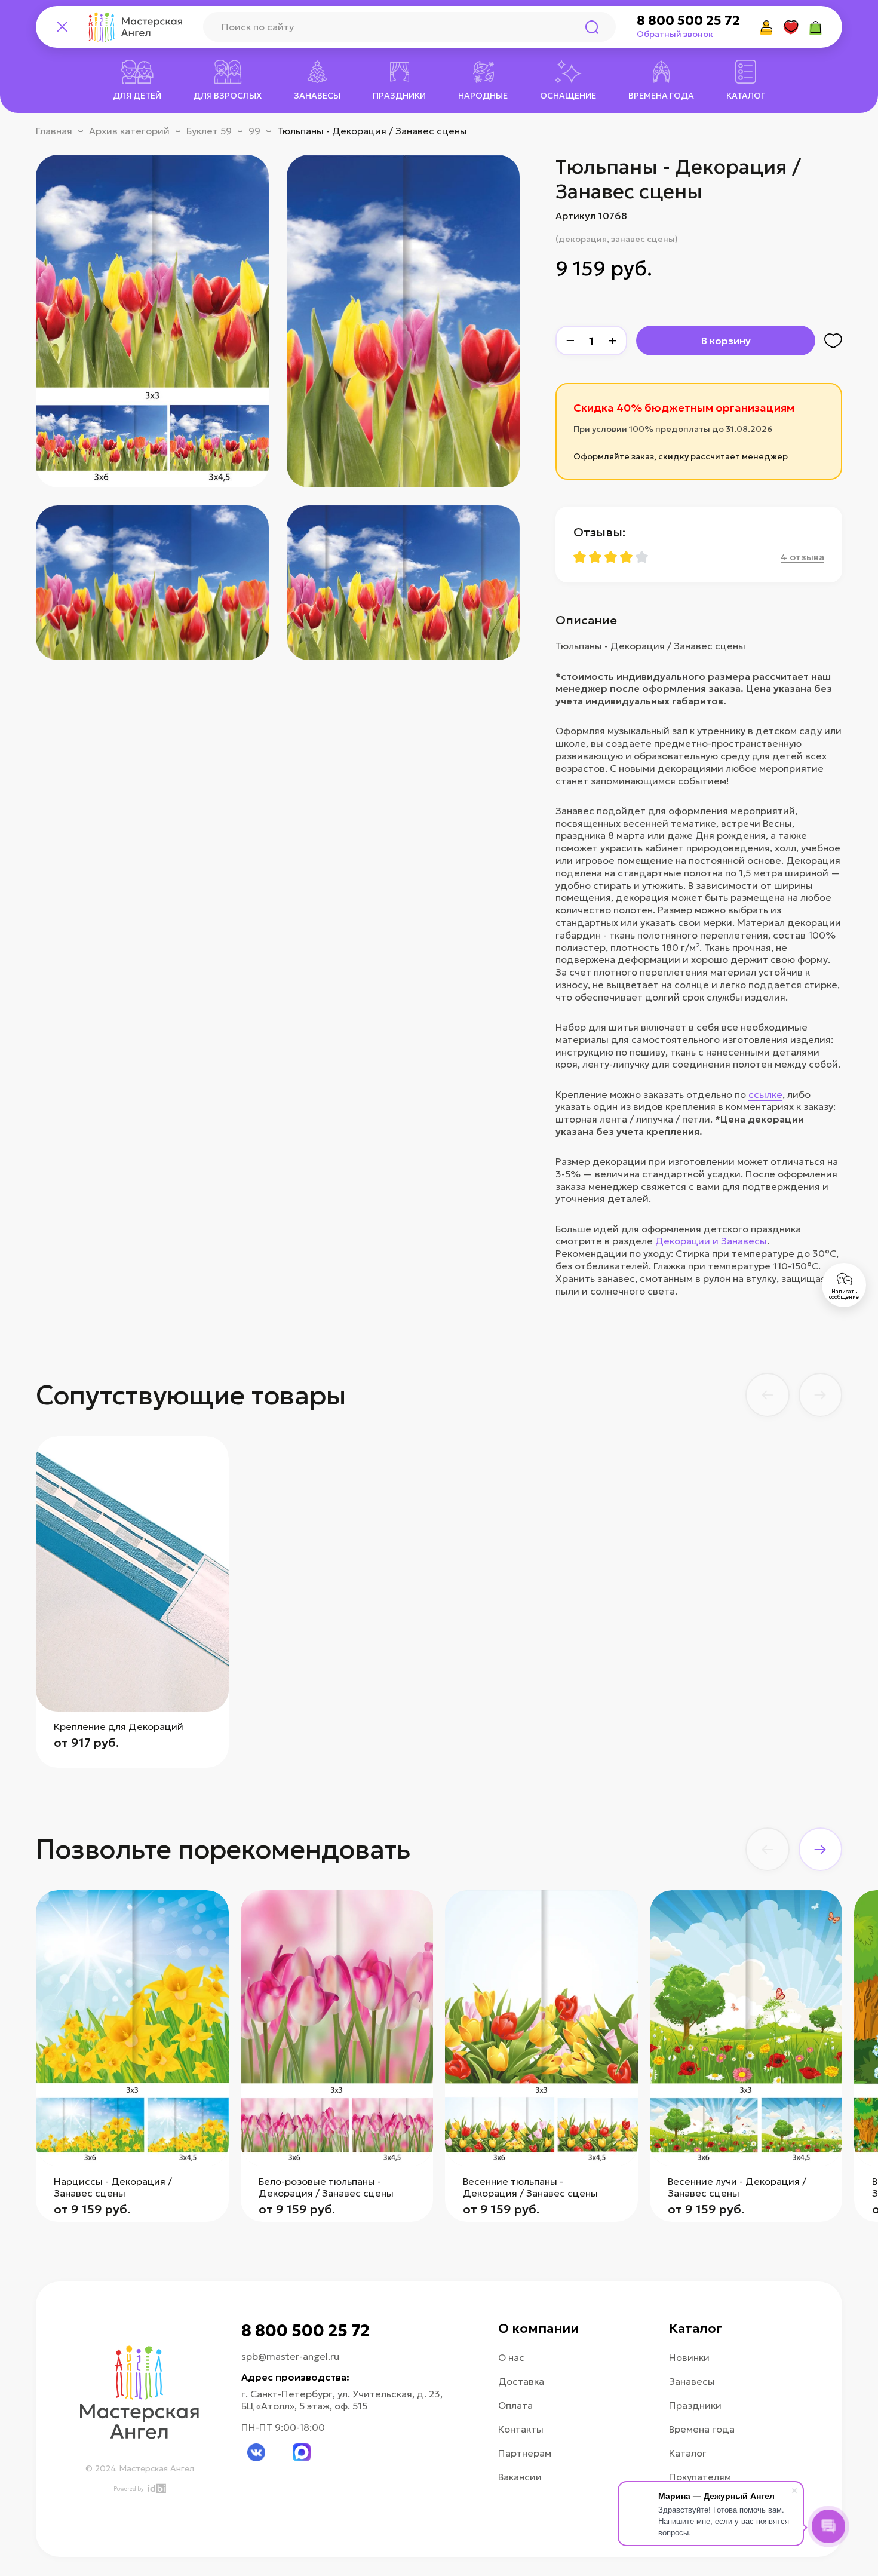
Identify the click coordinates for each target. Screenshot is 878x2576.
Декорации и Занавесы (711, 1241)
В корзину (726, 341)
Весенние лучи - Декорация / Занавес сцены (737, 2187)
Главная (54, 131)
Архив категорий (129, 131)
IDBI (156, 2488)
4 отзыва (802, 557)
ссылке (765, 1094)
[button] (768, 1395)
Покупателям (700, 2477)
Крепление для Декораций (119, 1726)
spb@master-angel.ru (290, 2356)
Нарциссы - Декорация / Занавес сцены (113, 2187)
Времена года (702, 2429)
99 (254, 131)
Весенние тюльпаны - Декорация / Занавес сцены (530, 2187)
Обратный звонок (675, 34)
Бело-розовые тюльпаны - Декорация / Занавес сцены (326, 2187)
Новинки (689, 2357)
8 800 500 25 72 (688, 21)
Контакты (521, 2429)
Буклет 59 (209, 131)
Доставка (521, 2381)
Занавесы (692, 2381)
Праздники (695, 2405)
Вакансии (520, 2477)
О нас (511, 2357)
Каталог (688, 2453)
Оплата (515, 2405)
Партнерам (525, 2453)
